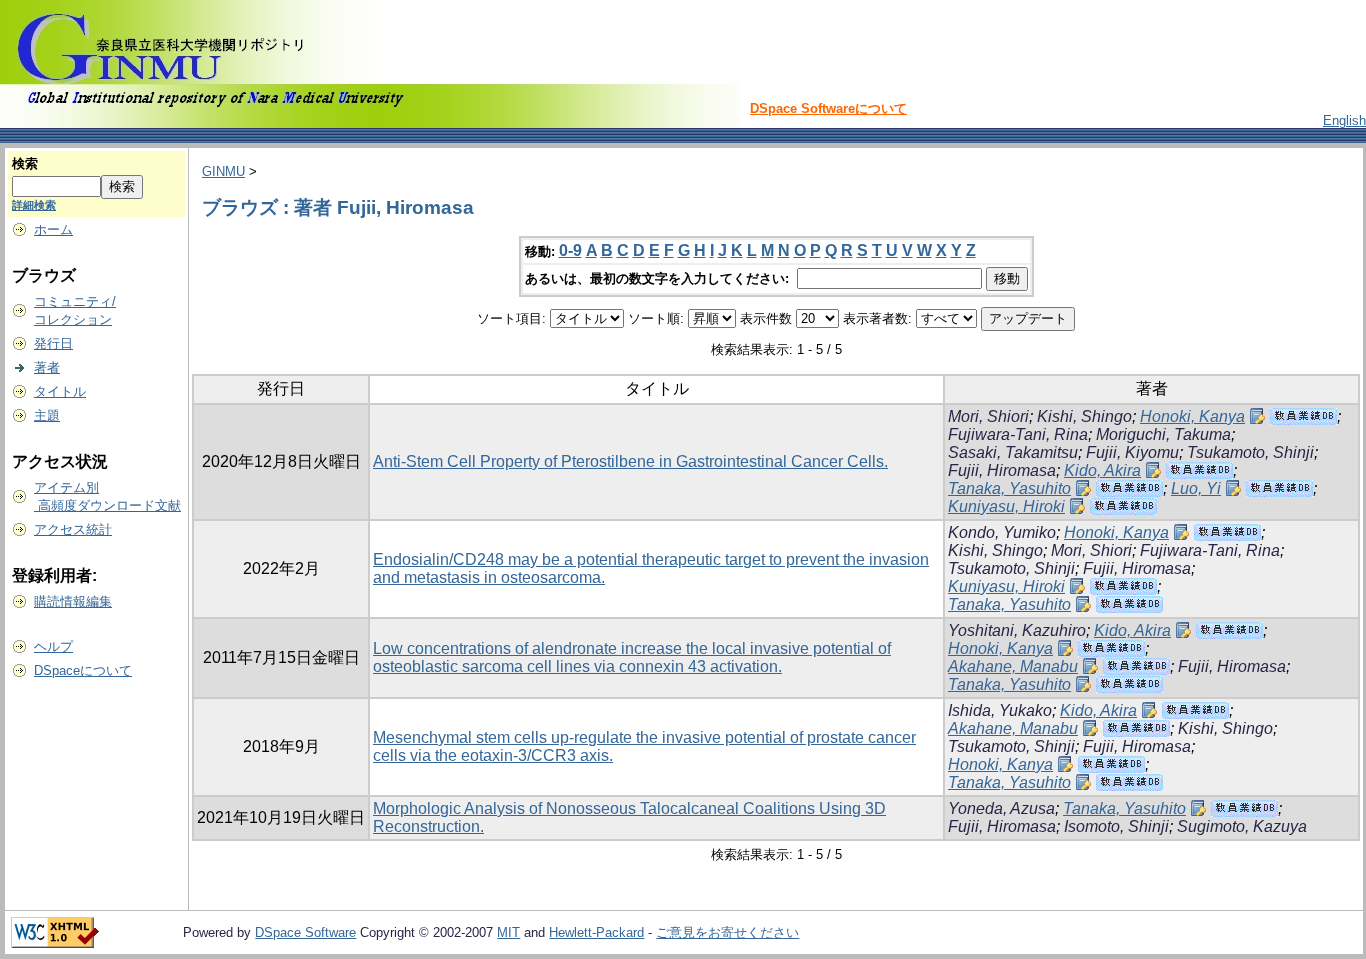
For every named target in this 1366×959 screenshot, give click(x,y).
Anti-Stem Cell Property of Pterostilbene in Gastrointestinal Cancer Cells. (630, 461)
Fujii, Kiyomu (1132, 452)
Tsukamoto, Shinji (1250, 452)
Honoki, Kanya (1192, 416)
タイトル (60, 391)
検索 (25, 163)
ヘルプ (53, 646)
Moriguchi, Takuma (1163, 434)
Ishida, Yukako (1000, 710)
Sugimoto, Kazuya (1242, 826)
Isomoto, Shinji (1116, 826)
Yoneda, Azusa (1001, 808)
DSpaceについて (83, 670)
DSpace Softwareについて (828, 108)
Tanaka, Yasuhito (1009, 488)
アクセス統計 (73, 529)
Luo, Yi (1196, 488)
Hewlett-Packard (596, 932)
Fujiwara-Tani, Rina (1018, 434)
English (1344, 120)
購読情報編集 (73, 601)
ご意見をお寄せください (727, 932)
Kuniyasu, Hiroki (1006, 506)
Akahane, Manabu (1013, 666)
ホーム (53, 229)
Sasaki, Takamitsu (1013, 452)
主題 (47, 415)
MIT (508, 932)
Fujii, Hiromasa (1002, 470)
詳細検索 (34, 205)
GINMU (223, 171)
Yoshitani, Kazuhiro (1017, 630)
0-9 (570, 250)
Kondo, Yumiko (1002, 532)
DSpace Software (305, 932)
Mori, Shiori (988, 416)
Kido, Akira (1102, 470)
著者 (47, 367)
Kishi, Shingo (1084, 416)
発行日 (53, 343)
